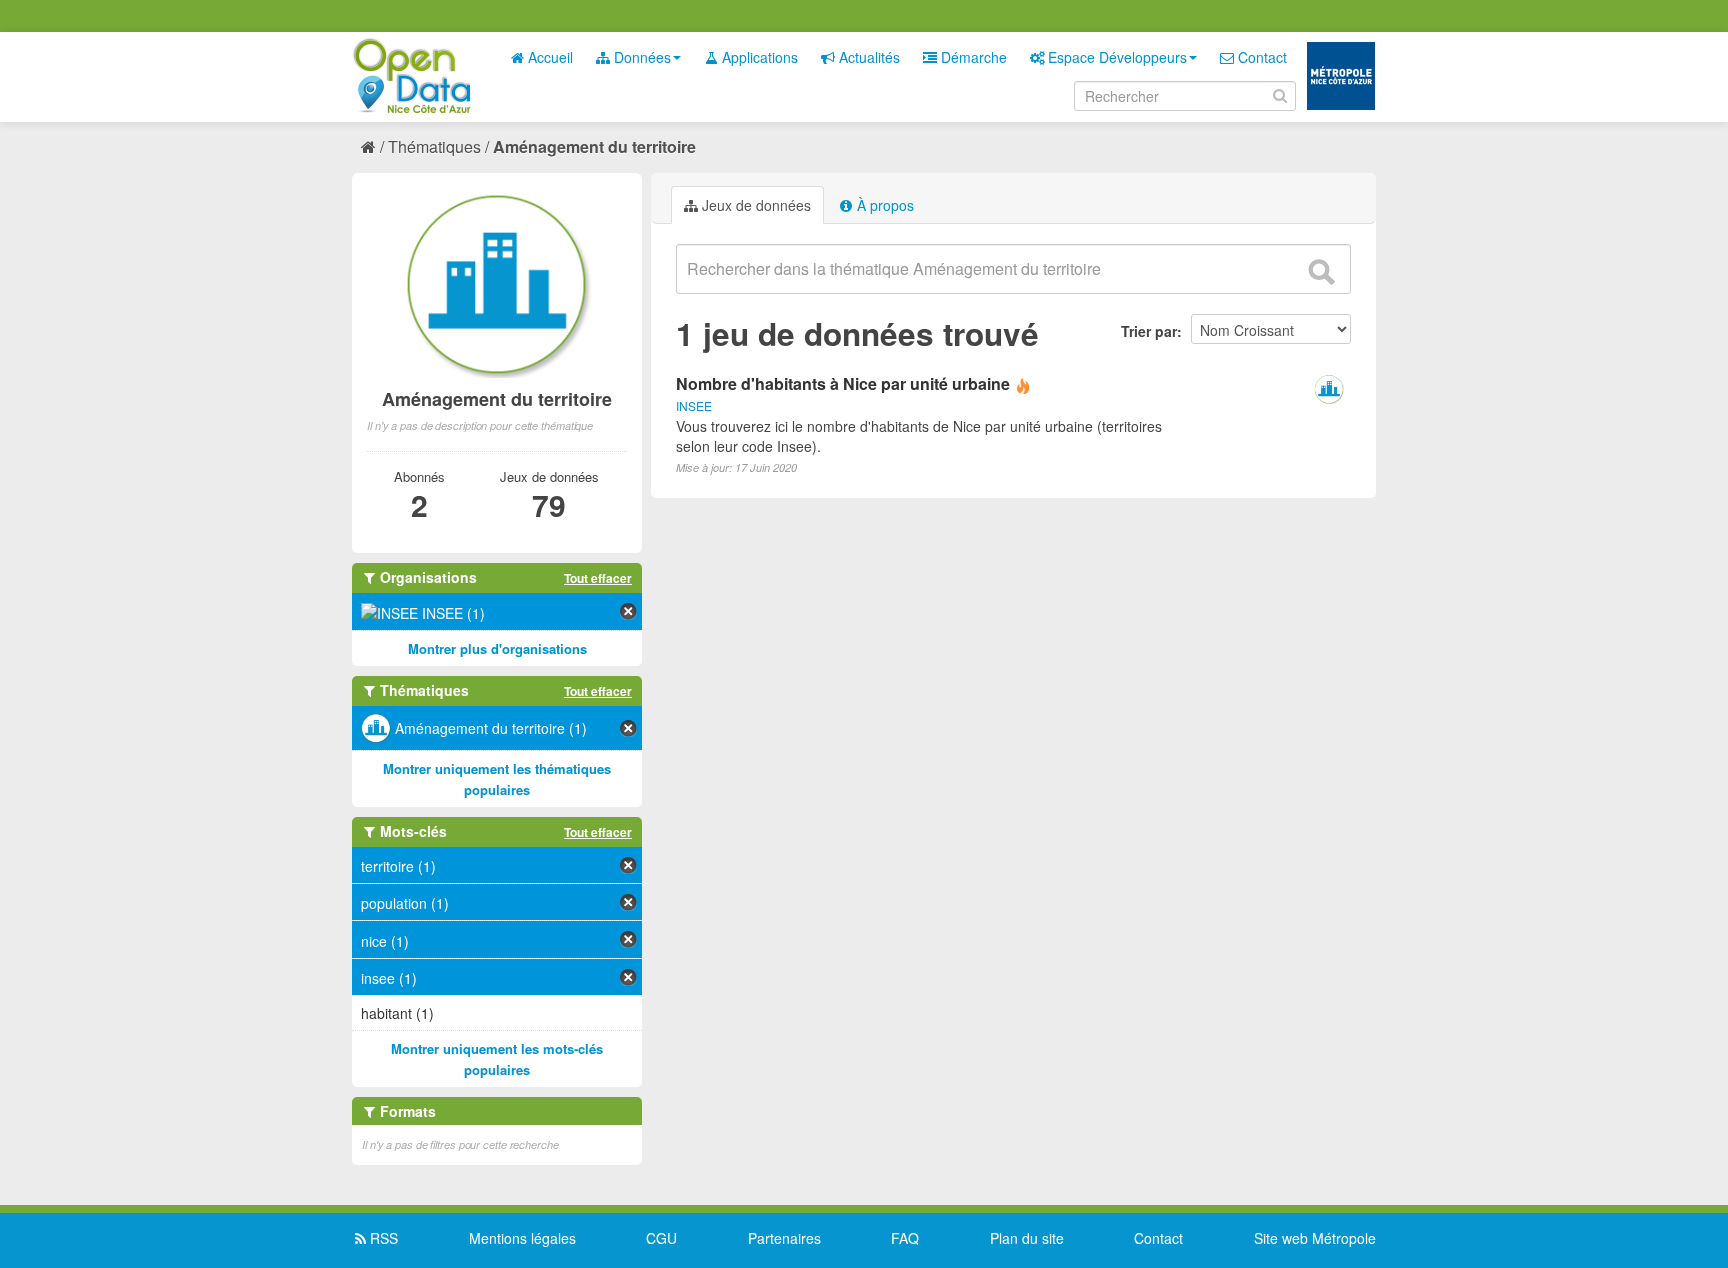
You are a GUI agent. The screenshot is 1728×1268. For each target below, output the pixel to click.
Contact (1260, 57)
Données (640, 57)
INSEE (694, 405)
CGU (661, 1238)
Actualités (867, 57)
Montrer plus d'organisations (497, 648)
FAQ (905, 1238)
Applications (758, 57)
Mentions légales (522, 1238)
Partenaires (784, 1238)
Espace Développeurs (1115, 57)
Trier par (1149, 331)
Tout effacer (598, 578)
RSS (382, 1238)
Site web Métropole (1315, 1238)
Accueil (548, 57)
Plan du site (1027, 1238)
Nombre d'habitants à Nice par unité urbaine (843, 383)
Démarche (972, 57)
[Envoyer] (1321, 272)
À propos (883, 205)
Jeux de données (754, 205)
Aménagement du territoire (594, 146)
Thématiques (434, 146)
